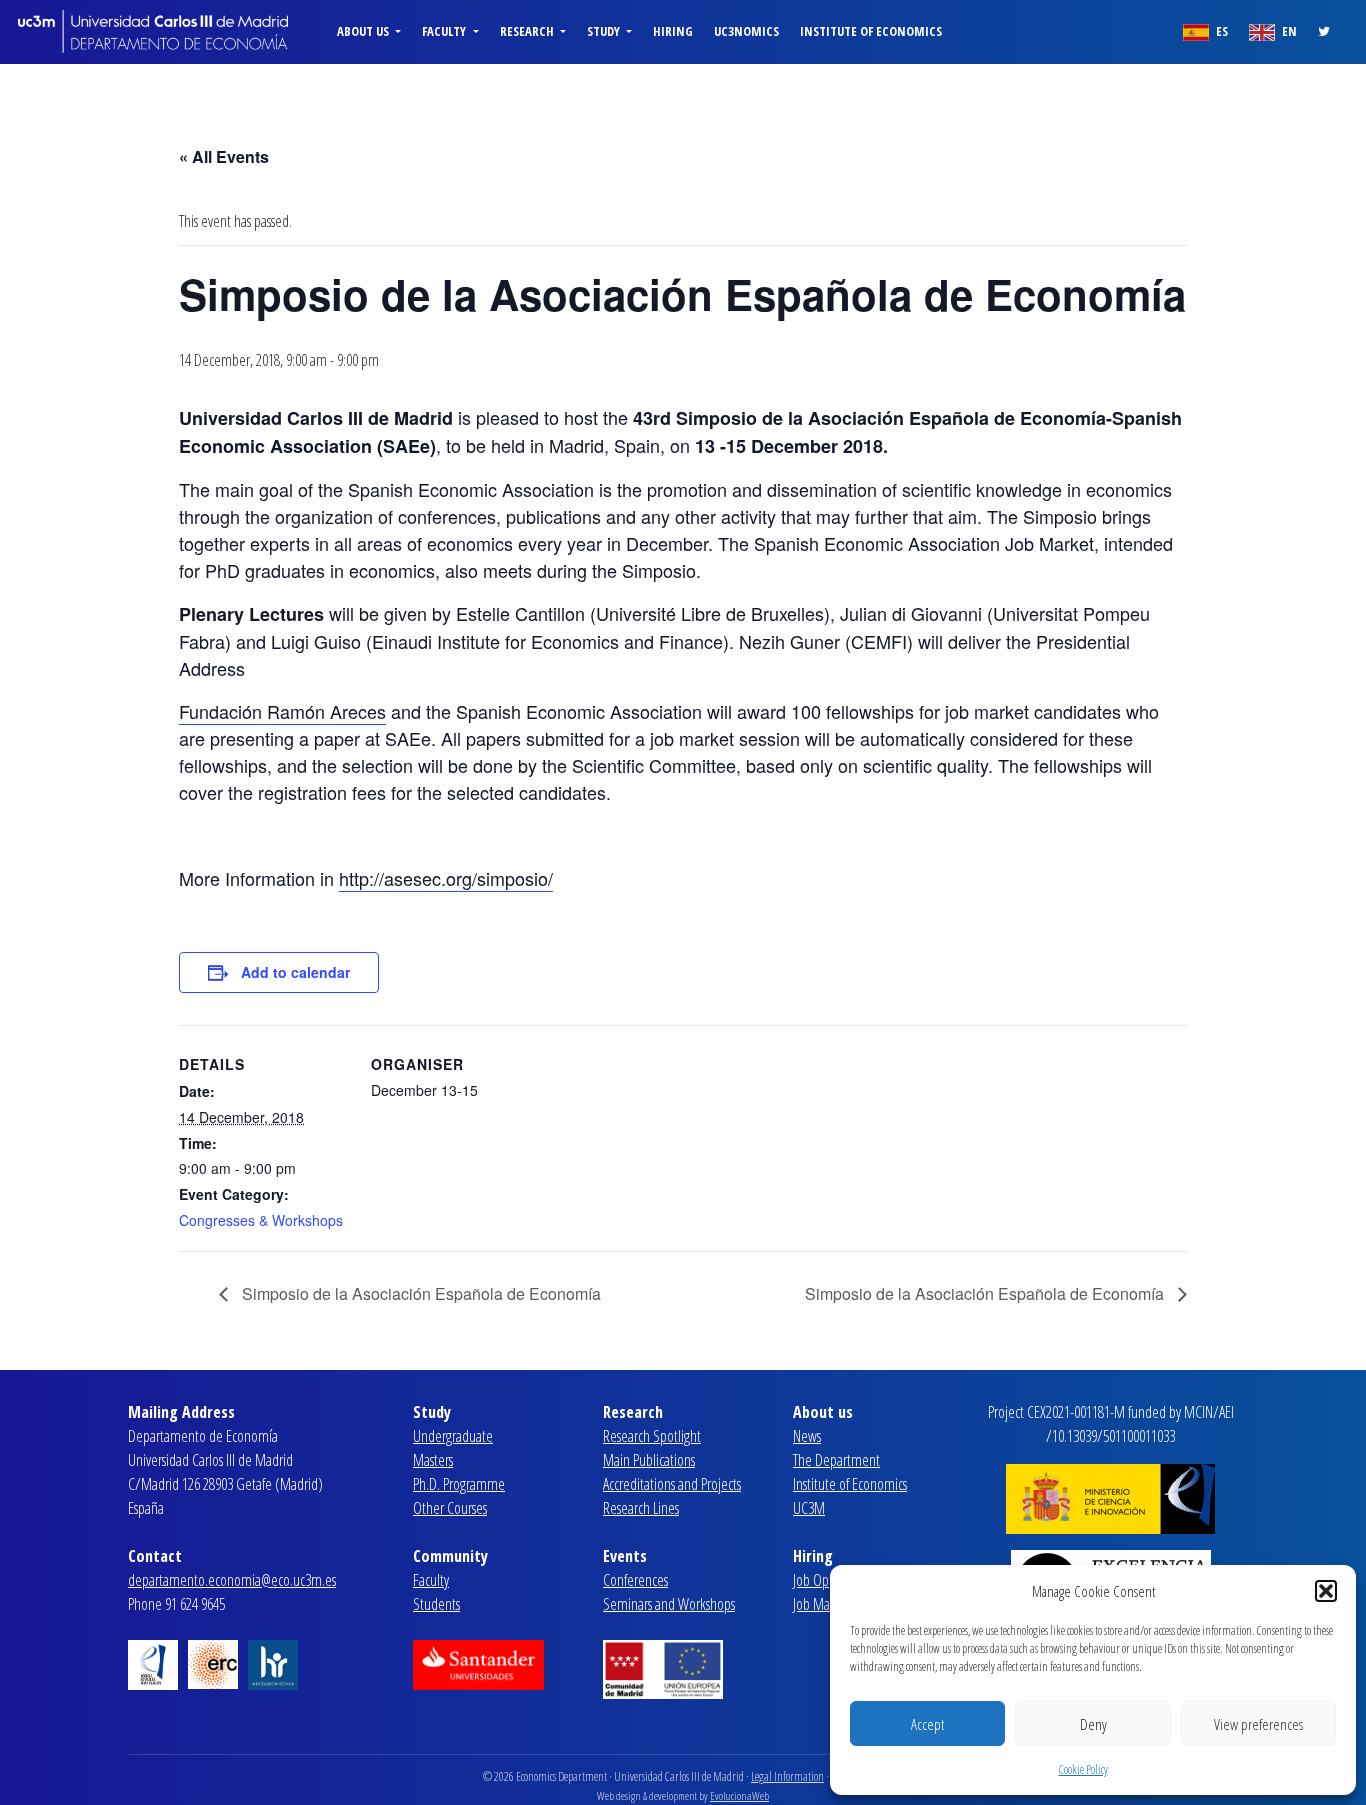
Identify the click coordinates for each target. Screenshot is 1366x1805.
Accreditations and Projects (672, 1484)
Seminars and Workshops (669, 1604)
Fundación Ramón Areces (282, 711)
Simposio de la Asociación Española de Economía (419, 1293)
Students (436, 1604)
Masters (433, 1460)
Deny (1093, 1724)
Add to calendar (295, 972)
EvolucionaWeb (739, 1795)
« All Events (224, 156)
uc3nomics (746, 31)
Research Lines (641, 1508)
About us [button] (364, 31)
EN (1288, 31)
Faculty (431, 1580)
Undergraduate (453, 1436)
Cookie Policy (1083, 1769)
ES (1220, 31)
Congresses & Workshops (261, 1220)
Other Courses (450, 1508)
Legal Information (787, 1776)
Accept (927, 1724)
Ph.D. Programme (459, 1484)
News (807, 1436)
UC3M (809, 1508)
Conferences (635, 1580)
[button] (1326, 1591)
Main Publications (649, 1460)
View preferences (1258, 1724)
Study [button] (605, 31)
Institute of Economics (871, 31)
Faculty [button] (445, 31)
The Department (836, 1460)
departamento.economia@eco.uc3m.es (232, 1580)
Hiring (673, 31)
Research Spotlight (652, 1436)
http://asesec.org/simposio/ (446, 878)
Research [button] (528, 31)
